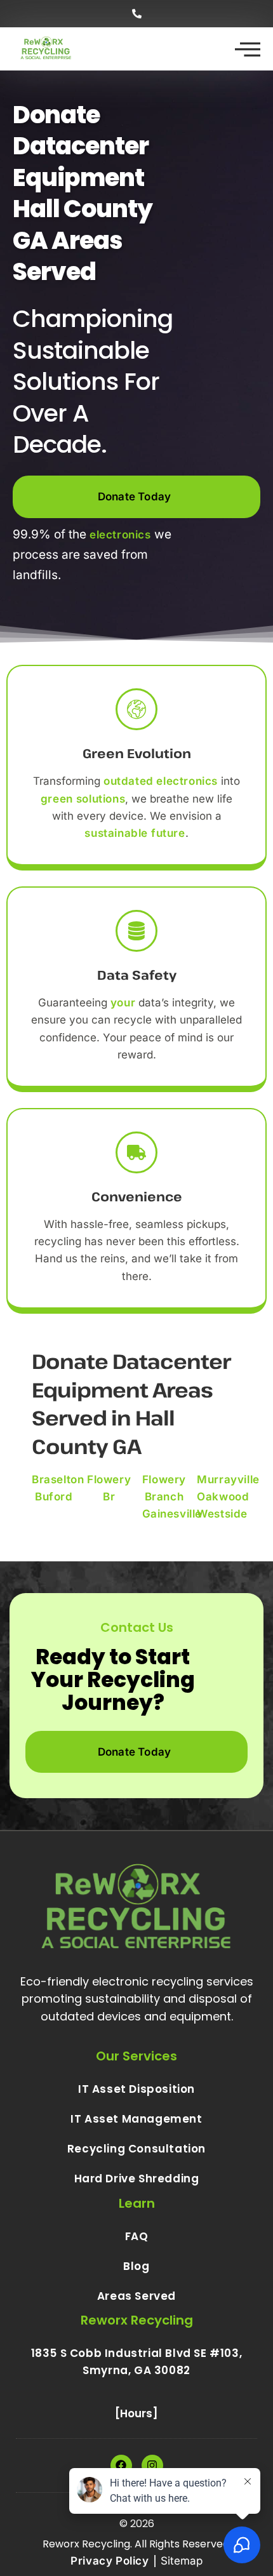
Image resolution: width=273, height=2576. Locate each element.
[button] (136, 14)
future (168, 833)
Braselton (58, 1479)
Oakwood (223, 1497)
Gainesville (172, 1514)
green (57, 799)
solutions (101, 799)
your (123, 1003)
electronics (120, 535)
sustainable (116, 833)
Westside (222, 1514)
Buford (54, 1497)
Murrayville (228, 1479)
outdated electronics (161, 781)
